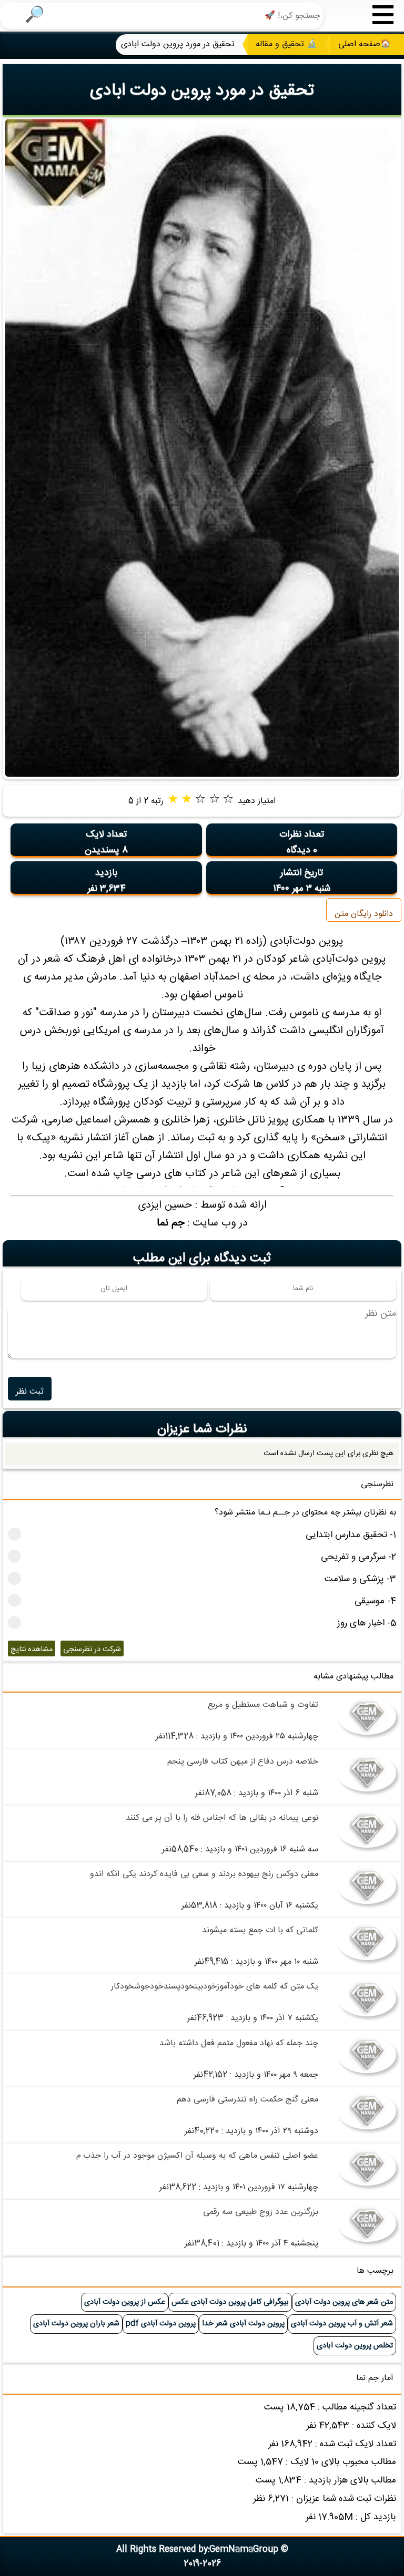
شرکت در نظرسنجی (92, 1650)
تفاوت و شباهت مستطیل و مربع (263, 1705)
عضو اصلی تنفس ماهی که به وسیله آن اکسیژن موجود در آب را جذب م (197, 2156)
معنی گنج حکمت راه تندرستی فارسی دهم (248, 2100)
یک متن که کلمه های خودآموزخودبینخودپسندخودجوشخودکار (215, 1987)
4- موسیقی (375, 1601)
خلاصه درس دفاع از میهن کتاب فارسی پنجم (243, 1762)
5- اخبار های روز (367, 1624)
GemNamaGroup (244, 2549)
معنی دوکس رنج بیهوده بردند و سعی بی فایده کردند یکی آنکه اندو (204, 1874)
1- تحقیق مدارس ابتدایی (351, 1535)
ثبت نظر (30, 1392)
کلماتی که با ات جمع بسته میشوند (260, 1930)
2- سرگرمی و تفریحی (358, 1557)
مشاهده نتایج (32, 1650)
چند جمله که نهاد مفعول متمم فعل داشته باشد (239, 2043)
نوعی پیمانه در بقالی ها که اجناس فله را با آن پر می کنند (222, 1818)
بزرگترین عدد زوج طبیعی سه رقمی (261, 2212)
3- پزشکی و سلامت (360, 1579)
